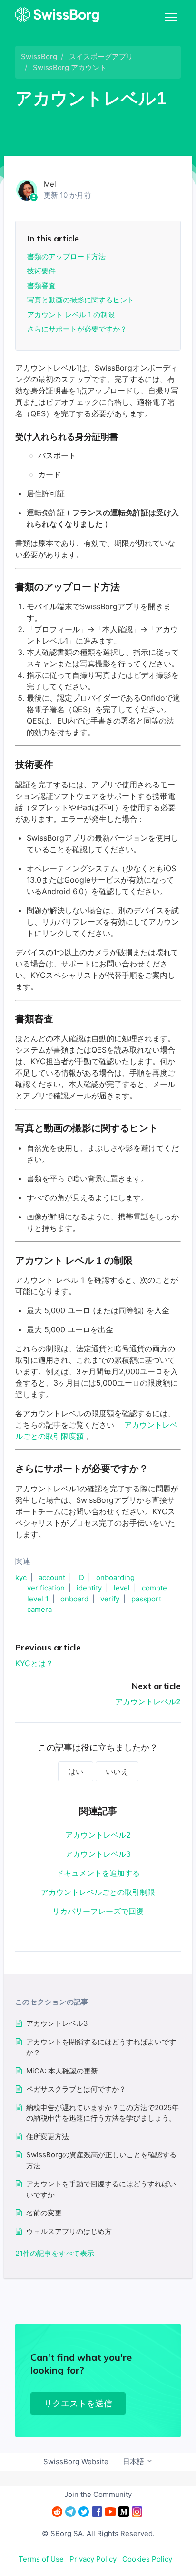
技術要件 (41, 271)
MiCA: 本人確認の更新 (62, 2071)
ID (81, 1577)
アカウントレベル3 (98, 1854)
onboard (74, 1599)
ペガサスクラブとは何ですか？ (76, 2089)
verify (110, 1599)
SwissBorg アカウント (70, 67)
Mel (50, 184)
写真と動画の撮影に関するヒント (81, 300)
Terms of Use (41, 2559)
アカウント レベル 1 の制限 (71, 315)
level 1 (38, 1599)
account (52, 1577)
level (122, 1588)
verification (46, 1588)
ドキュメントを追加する (98, 1873)
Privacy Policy (93, 2559)
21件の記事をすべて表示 (55, 2253)
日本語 (134, 2461)
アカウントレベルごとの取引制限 (98, 1892)
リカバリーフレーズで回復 (98, 1911)
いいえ (117, 1771)
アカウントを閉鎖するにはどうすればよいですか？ (101, 2047)
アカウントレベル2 (148, 1701)
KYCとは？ (34, 1663)
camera (39, 1609)
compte (154, 1588)
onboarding (115, 1577)
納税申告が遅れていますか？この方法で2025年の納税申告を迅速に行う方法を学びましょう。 (103, 2113)
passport (146, 1599)
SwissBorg (39, 56)
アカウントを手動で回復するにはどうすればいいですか (101, 2189)
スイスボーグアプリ (101, 56)
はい (76, 1771)
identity (89, 1588)
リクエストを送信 (78, 2403)
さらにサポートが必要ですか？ (77, 329)
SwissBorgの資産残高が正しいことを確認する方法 (101, 2160)
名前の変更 (44, 2213)
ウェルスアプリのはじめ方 (69, 2231)
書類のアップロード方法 (66, 257)
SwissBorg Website (76, 2461)
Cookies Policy (147, 2559)
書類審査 (41, 286)
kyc (21, 1577)
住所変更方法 (48, 2137)
